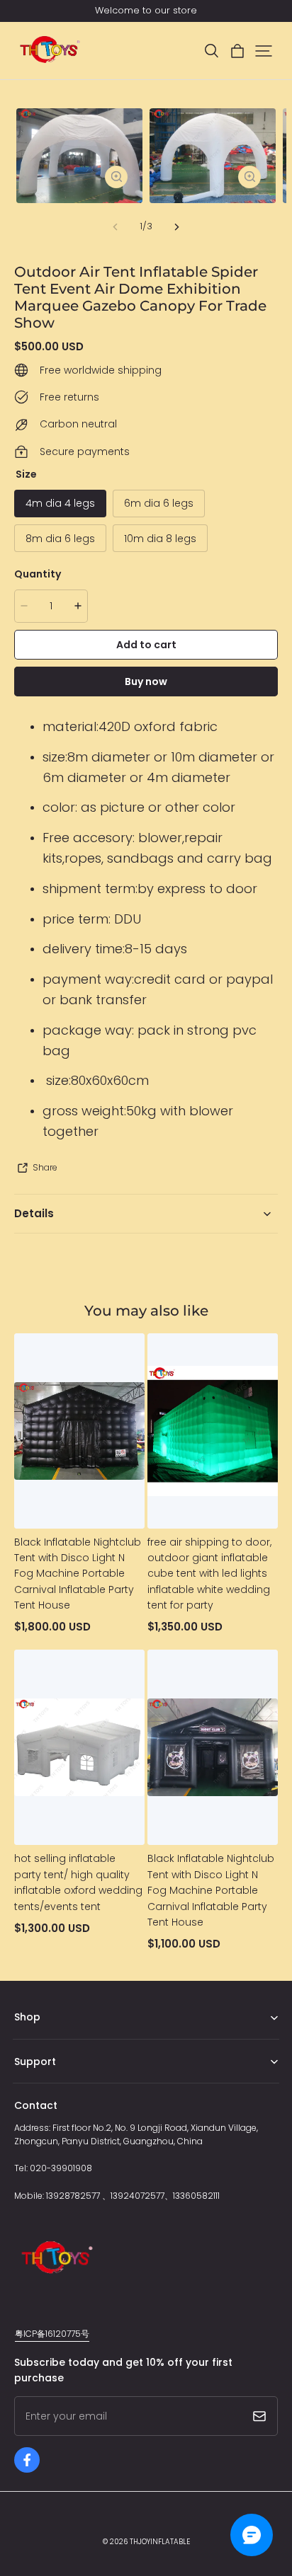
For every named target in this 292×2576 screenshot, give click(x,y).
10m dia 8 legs (160, 539)
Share (45, 1167)
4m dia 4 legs (60, 503)
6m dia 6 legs (159, 503)
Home (27, 2039)
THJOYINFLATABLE (160, 2542)
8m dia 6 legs (60, 539)
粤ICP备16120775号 (52, 2334)
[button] (211, 51)
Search (29, 2083)
